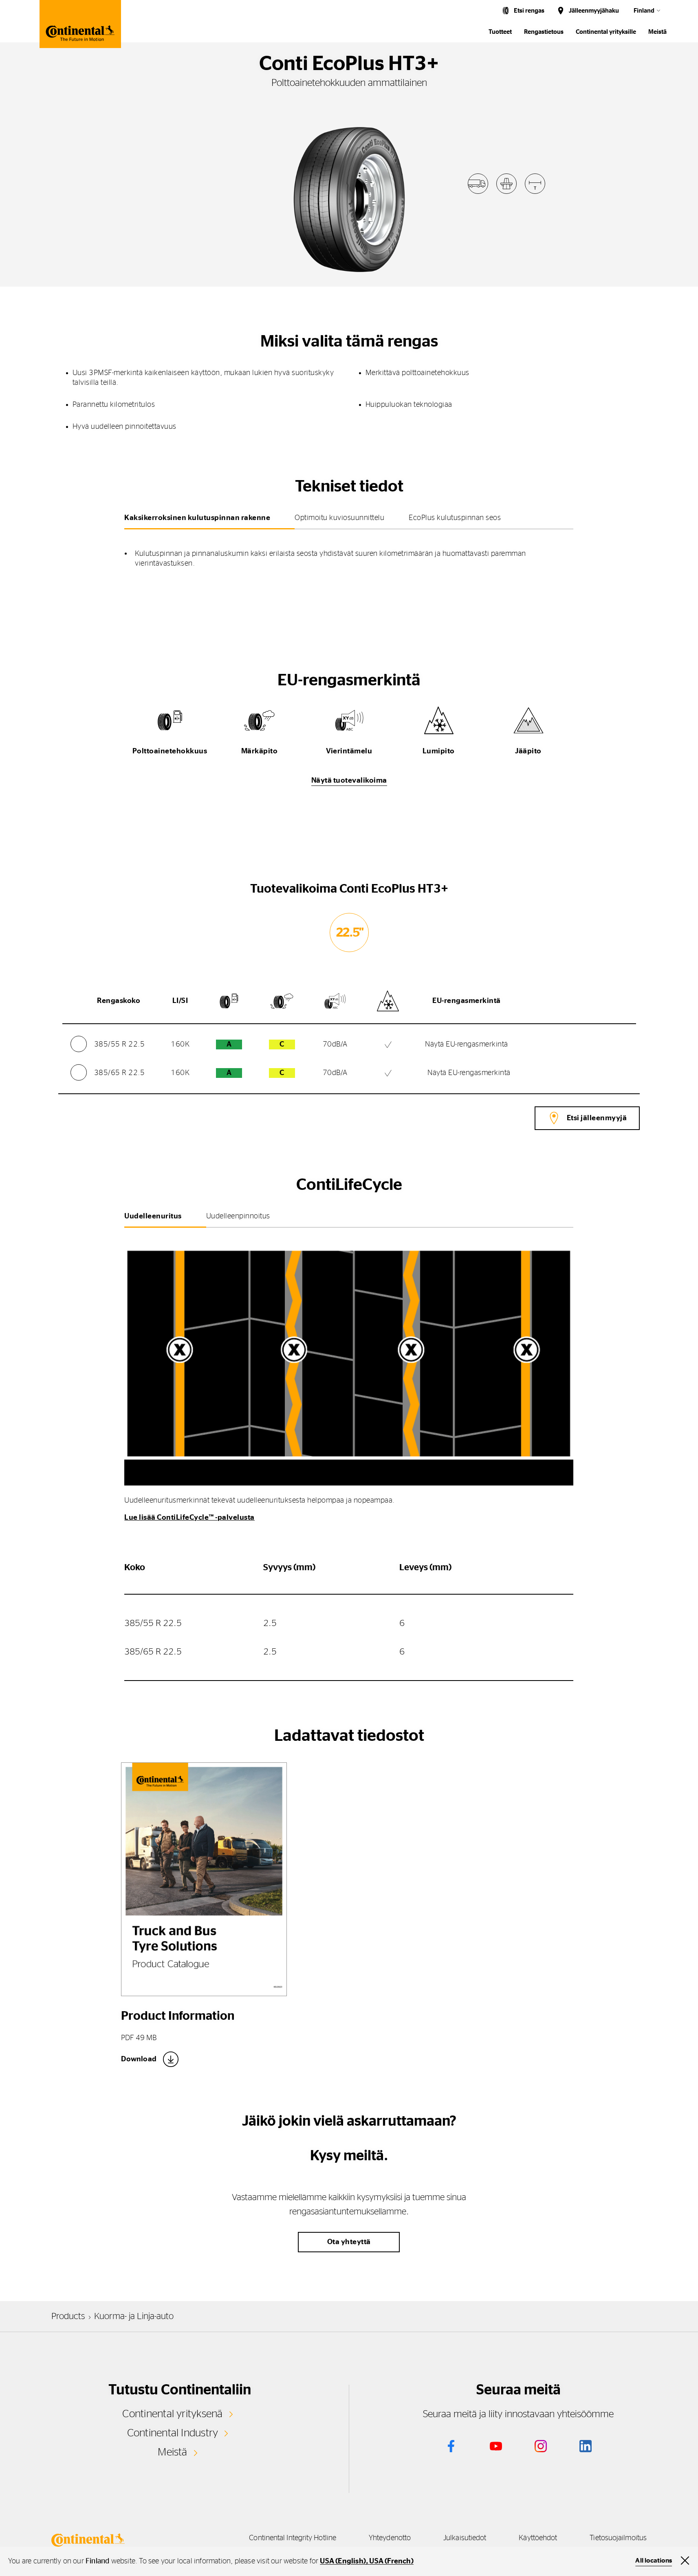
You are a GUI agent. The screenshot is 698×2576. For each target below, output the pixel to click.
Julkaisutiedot (465, 2538)
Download (139, 2059)
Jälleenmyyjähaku (594, 11)
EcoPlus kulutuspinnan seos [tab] (455, 518)
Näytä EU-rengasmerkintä (467, 1044)
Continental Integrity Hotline (293, 2538)
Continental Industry (173, 2433)
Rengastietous (544, 32)
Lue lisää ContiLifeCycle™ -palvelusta (189, 1518)
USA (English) (343, 2561)
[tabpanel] (349, 553)
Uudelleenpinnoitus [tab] (238, 1216)
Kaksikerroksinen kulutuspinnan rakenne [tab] (197, 518)
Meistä (657, 32)
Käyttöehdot (538, 2538)
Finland (644, 11)
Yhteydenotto (390, 2538)
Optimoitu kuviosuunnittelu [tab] (339, 518)
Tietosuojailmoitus (618, 2538)
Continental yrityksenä (172, 2414)
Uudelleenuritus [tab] (153, 1216)
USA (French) (391, 2561)
